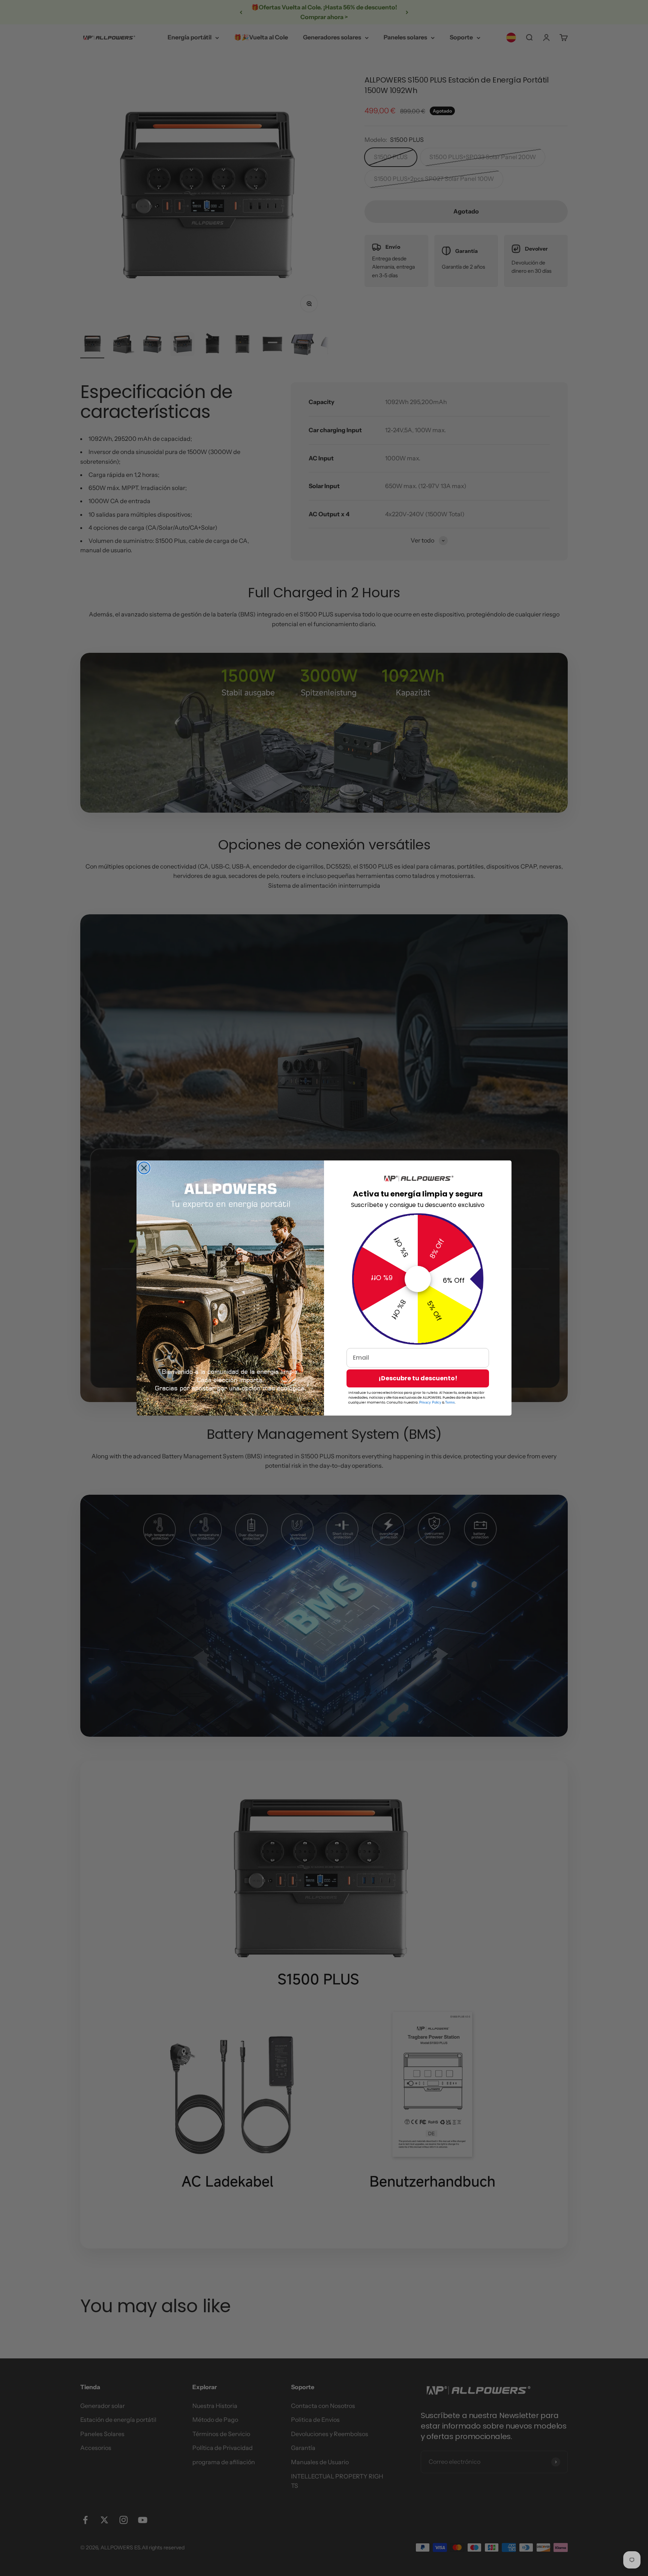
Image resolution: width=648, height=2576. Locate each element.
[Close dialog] (144, 1168)
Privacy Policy (430, 1402)
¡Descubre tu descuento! (418, 1378)
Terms (450, 1402)
